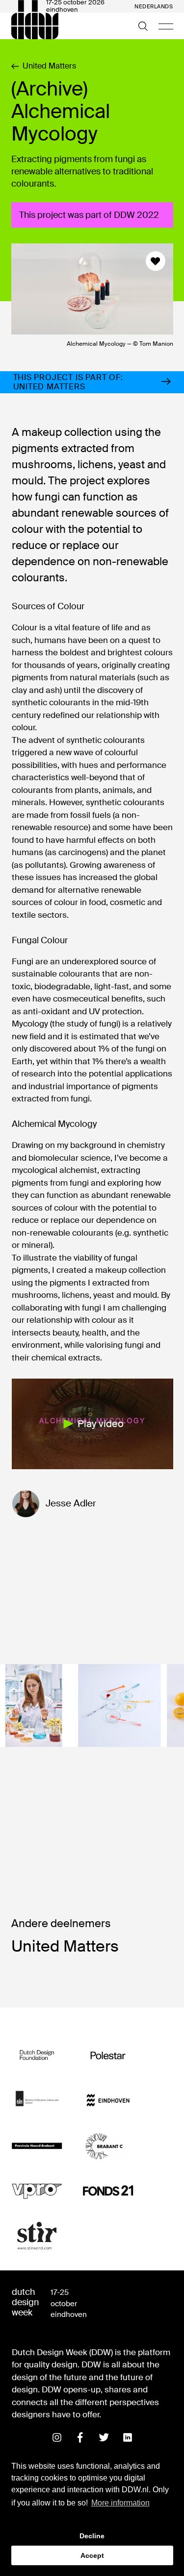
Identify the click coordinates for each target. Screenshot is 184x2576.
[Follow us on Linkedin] (128, 2437)
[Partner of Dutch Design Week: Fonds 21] (108, 2191)
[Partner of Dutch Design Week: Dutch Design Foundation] (37, 2055)
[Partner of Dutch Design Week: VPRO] (37, 2191)
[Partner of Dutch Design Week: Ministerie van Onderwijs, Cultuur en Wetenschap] (37, 2101)
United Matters (49, 66)
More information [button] (120, 2503)
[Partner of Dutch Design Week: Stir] (37, 2236)
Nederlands (154, 7)
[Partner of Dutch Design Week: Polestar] (108, 2055)
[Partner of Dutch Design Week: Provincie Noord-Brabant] (37, 2146)
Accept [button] (92, 2555)
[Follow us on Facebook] (80, 2437)
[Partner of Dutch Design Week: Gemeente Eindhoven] (108, 2101)
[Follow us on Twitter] (104, 2437)
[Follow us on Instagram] (57, 2437)
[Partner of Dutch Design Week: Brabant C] (108, 2146)
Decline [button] (92, 2536)
